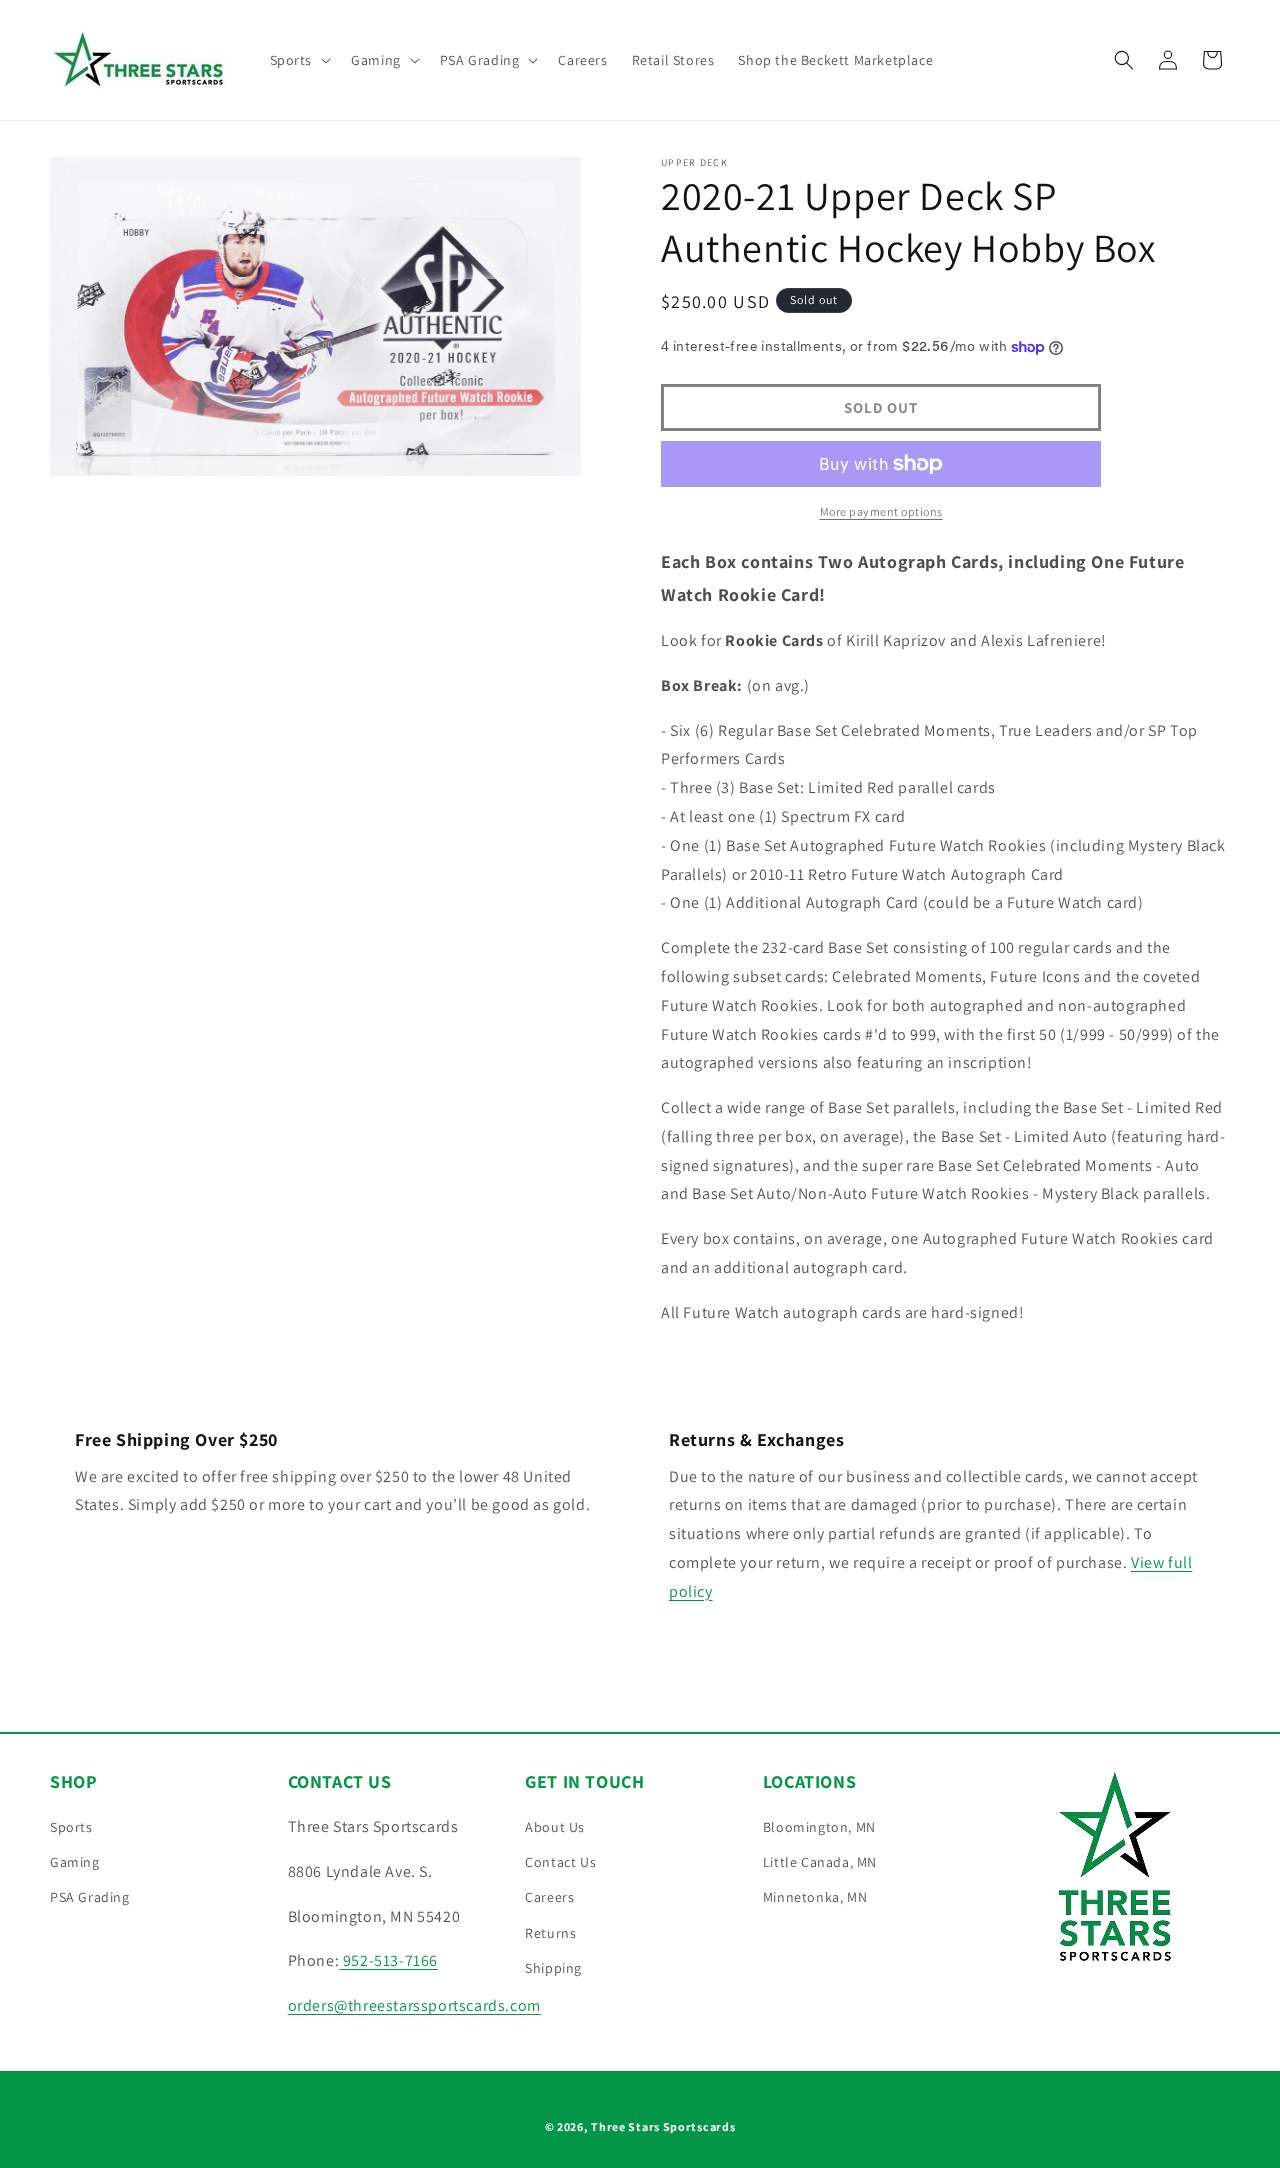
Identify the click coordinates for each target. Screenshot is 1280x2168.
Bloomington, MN (819, 1827)
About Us (555, 1827)
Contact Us (560, 1862)
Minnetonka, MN (815, 1897)
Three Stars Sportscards (663, 2126)
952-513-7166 (388, 1960)
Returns (550, 1933)
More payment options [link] (881, 511)
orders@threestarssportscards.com (414, 2005)
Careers (549, 1897)
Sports (71, 1827)
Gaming (75, 1862)
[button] (299, 60)
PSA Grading (90, 1897)
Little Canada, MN (820, 1862)
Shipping (553, 1968)
